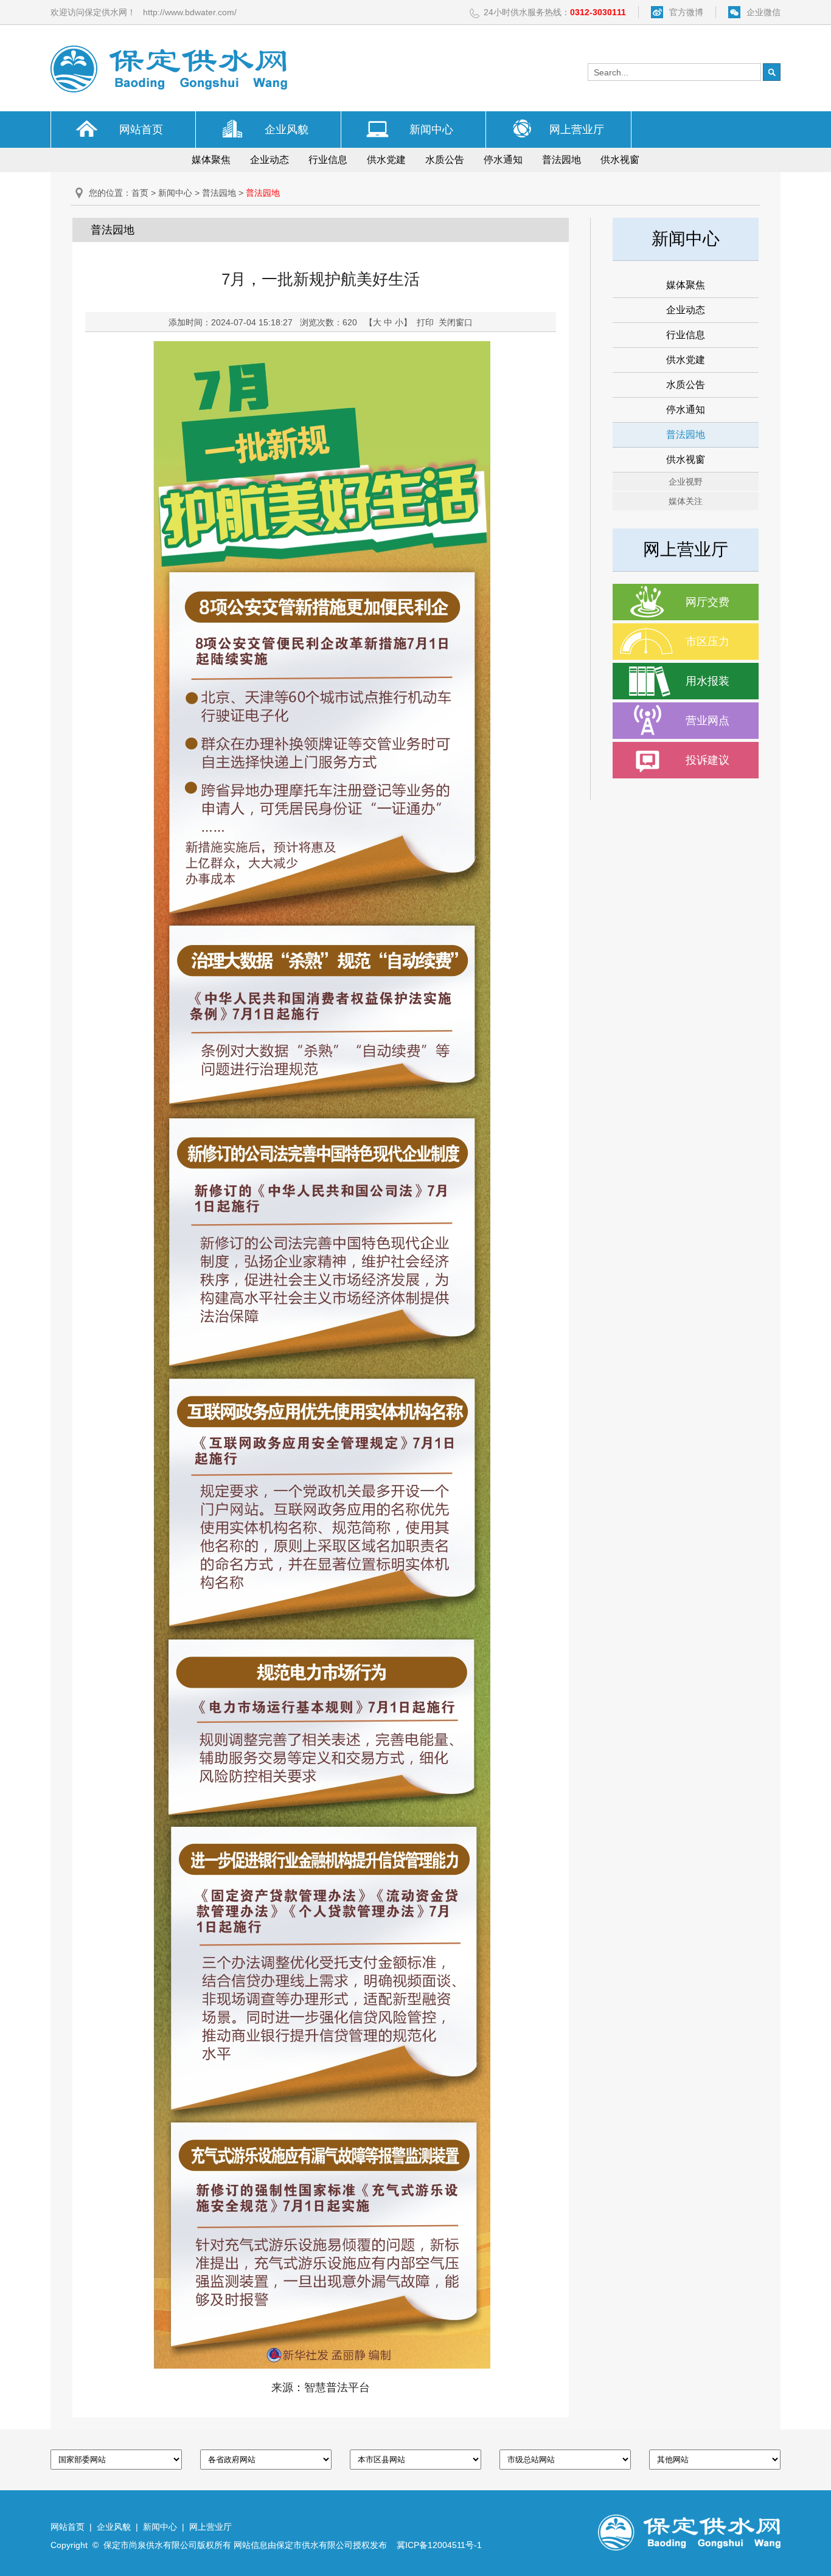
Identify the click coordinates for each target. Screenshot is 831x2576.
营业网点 (708, 721)
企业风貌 (287, 130)
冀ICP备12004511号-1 (439, 2545)
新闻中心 (431, 130)
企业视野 (686, 482)
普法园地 (562, 160)
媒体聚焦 (211, 160)
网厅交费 (708, 602)
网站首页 (141, 130)
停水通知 (503, 160)
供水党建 (386, 160)
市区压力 (708, 642)
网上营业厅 (577, 130)
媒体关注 (686, 501)
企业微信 (763, 12)
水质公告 (445, 160)
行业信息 (328, 160)
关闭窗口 (456, 322)
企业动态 (269, 160)
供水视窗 (620, 160)
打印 (425, 322)
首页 (140, 193)
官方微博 (686, 12)
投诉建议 (708, 760)
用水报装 (708, 681)
